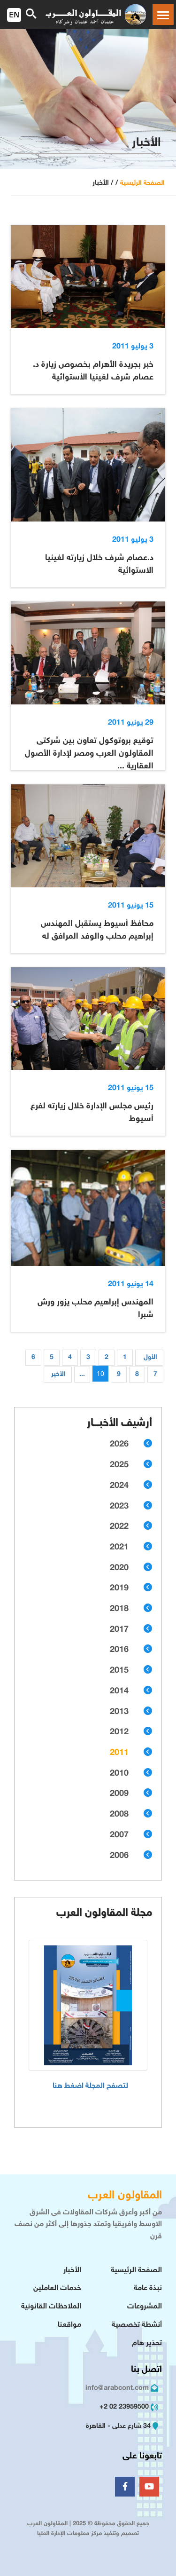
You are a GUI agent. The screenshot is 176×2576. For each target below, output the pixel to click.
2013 (119, 1712)
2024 (119, 1486)
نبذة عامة (148, 2288)
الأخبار (72, 2271)
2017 (119, 1630)
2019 (119, 1588)
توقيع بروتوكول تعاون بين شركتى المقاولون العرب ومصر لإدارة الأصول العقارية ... (89, 754)
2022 (119, 1527)
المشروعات (145, 2307)
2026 (119, 1445)
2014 (119, 1691)
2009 (119, 1794)
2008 (119, 1815)
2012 (119, 1732)
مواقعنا (69, 2325)
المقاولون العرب (125, 2196)
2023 (119, 1507)
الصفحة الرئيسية (142, 183)
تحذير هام (147, 2343)
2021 (119, 1548)
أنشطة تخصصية (137, 2325)
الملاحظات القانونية (51, 2307)
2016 (119, 1650)
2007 (119, 1835)
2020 (119, 1568)
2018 (119, 1609)
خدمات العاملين (57, 2288)
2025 (119, 1465)
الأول (150, 1357)
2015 (119, 1671)
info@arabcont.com (117, 2388)
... (82, 1374)
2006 (119, 1856)
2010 (119, 1774)
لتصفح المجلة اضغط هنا (90, 2086)
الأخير (58, 1374)
